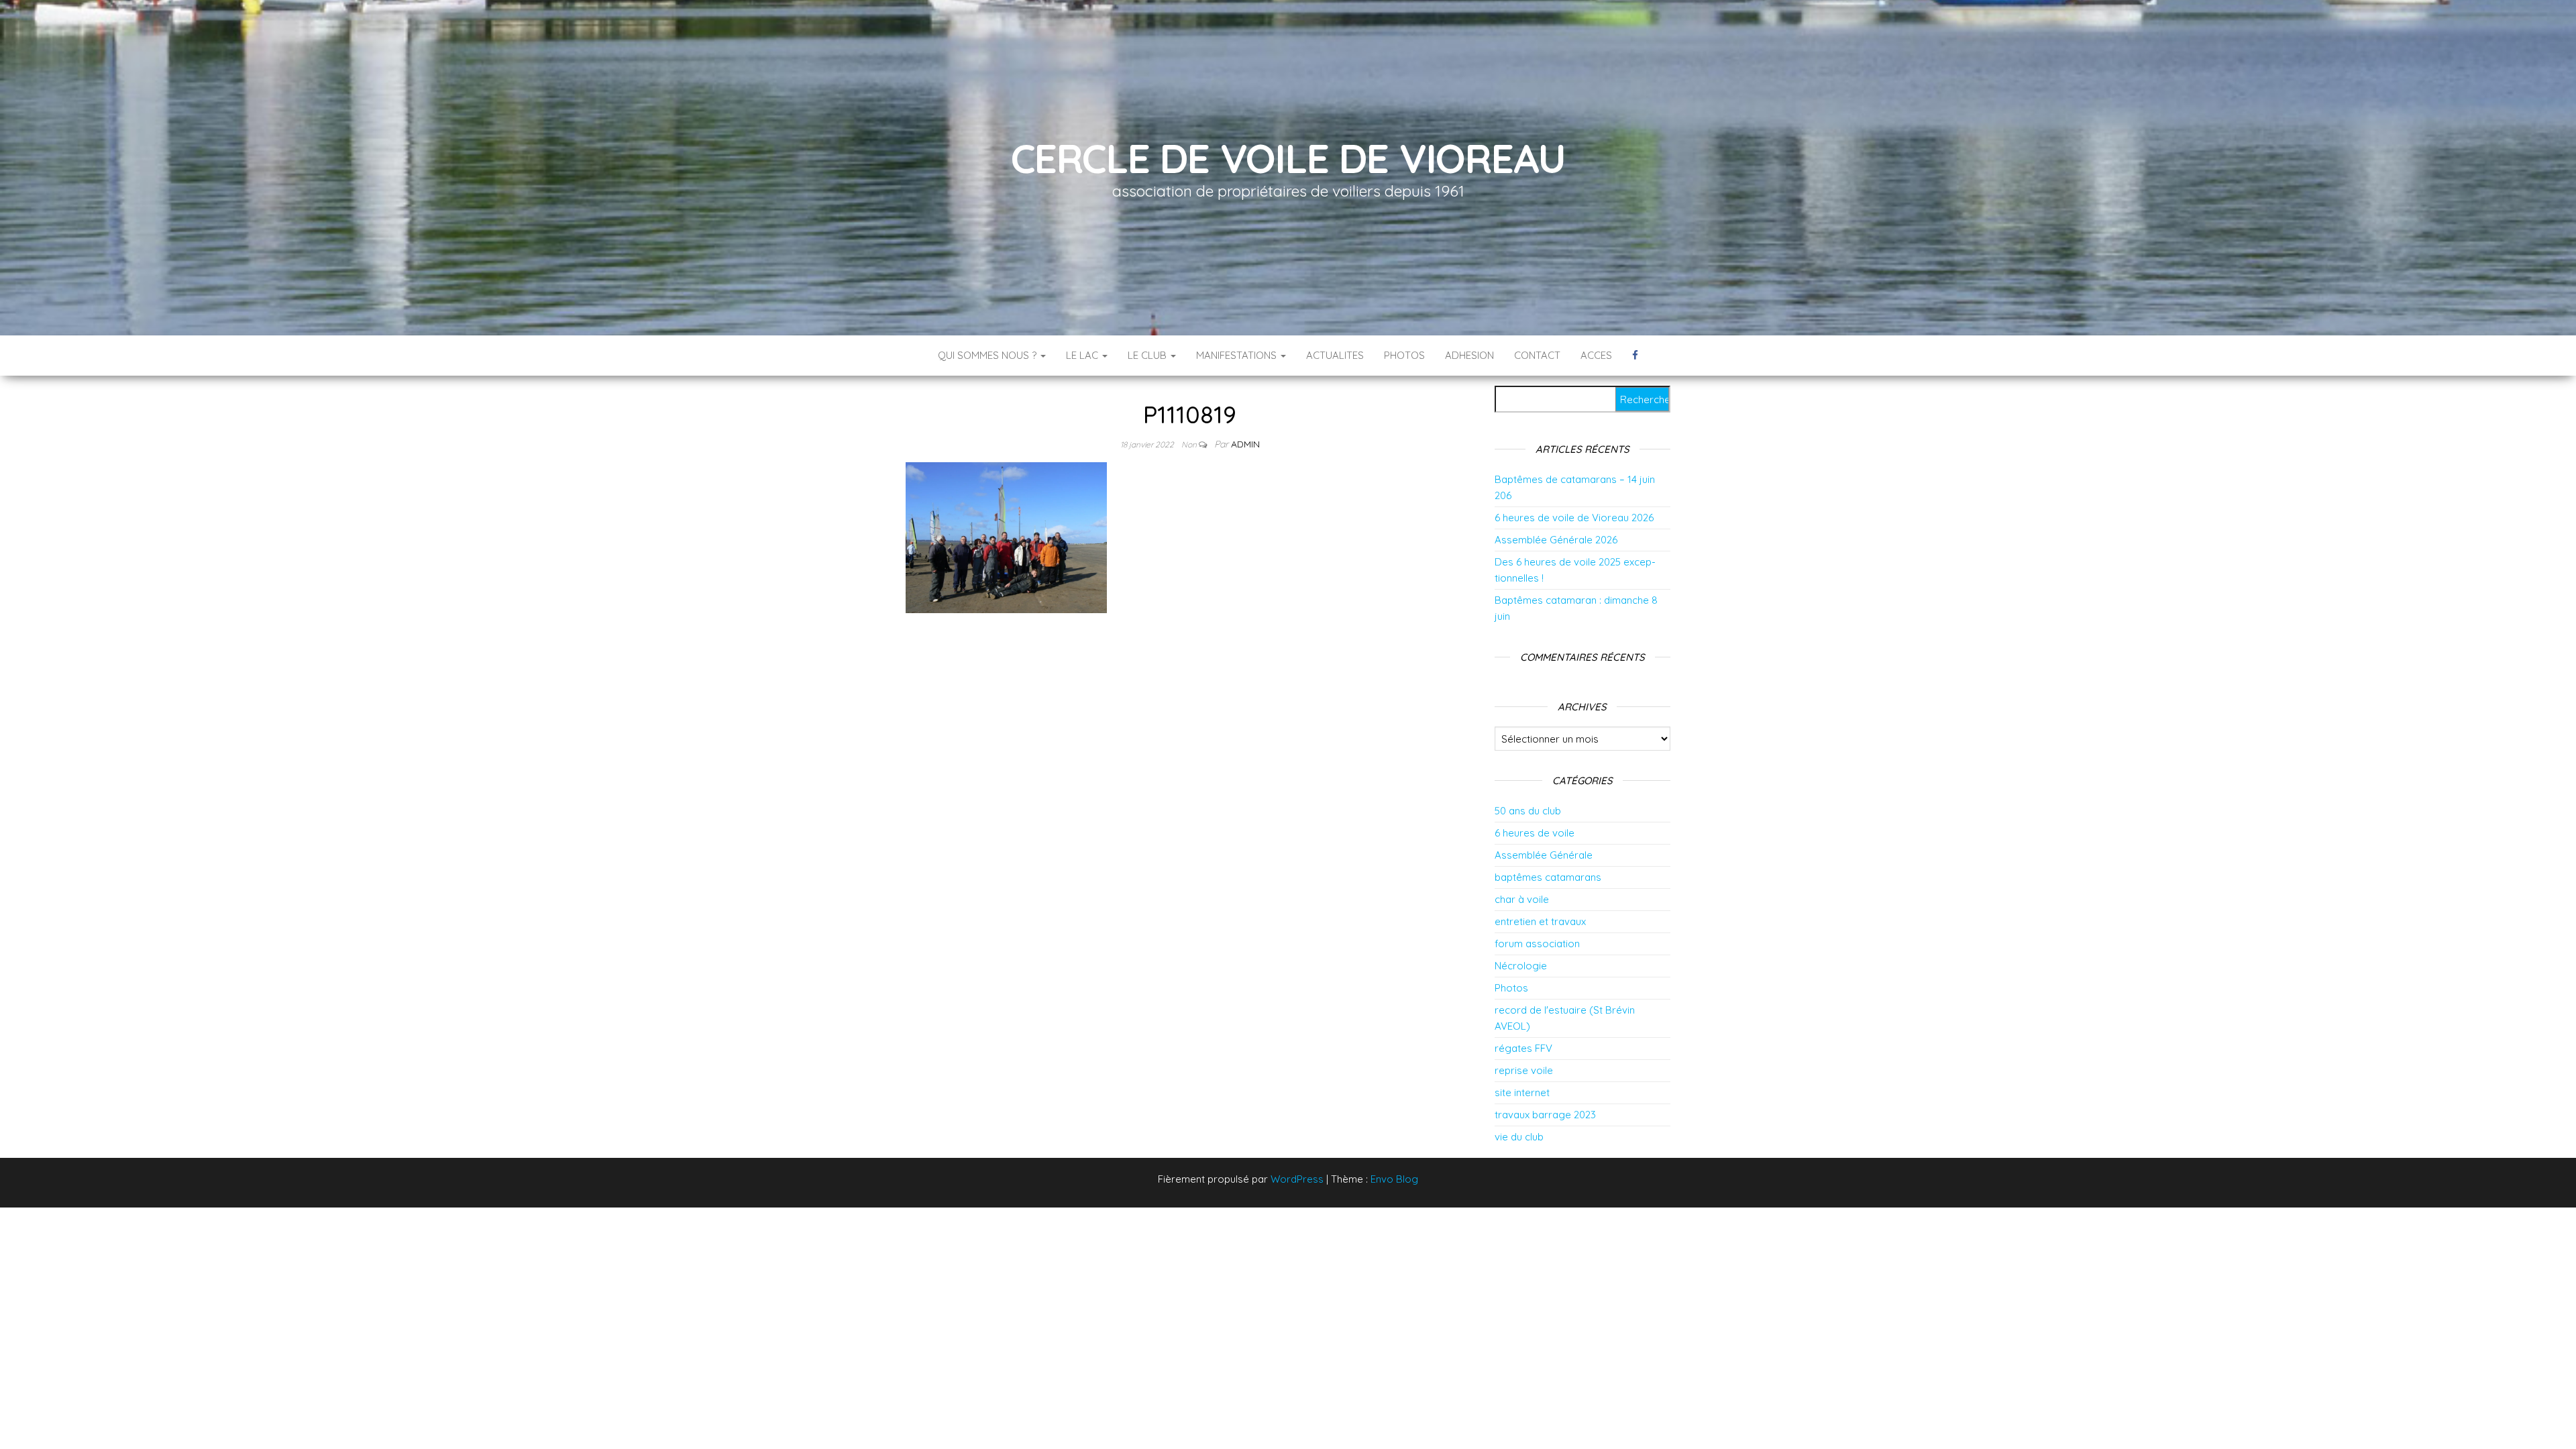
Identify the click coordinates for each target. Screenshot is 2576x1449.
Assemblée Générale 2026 (1556, 540)
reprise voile (1524, 1070)
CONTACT (1537, 355)
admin (1245, 444)
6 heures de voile (1535, 833)
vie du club (1519, 1137)
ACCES (1596, 355)
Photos (1511, 988)
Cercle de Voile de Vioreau (1288, 158)
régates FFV (1523, 1048)
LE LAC (1083, 355)
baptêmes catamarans (1548, 877)
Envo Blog (1394, 1179)
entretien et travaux (1540, 921)
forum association (1537, 944)
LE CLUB (1148, 355)
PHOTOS (1404, 355)
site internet (1522, 1092)
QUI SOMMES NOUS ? (988, 355)
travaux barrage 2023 (1545, 1115)
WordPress (1297, 1179)
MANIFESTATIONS (1238, 355)
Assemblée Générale (1544, 855)
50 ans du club (1528, 811)
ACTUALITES (1335, 355)
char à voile (1522, 899)
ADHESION (1469, 355)
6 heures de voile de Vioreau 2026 (1574, 518)
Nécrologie (1521, 966)
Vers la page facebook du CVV (1635, 356)
